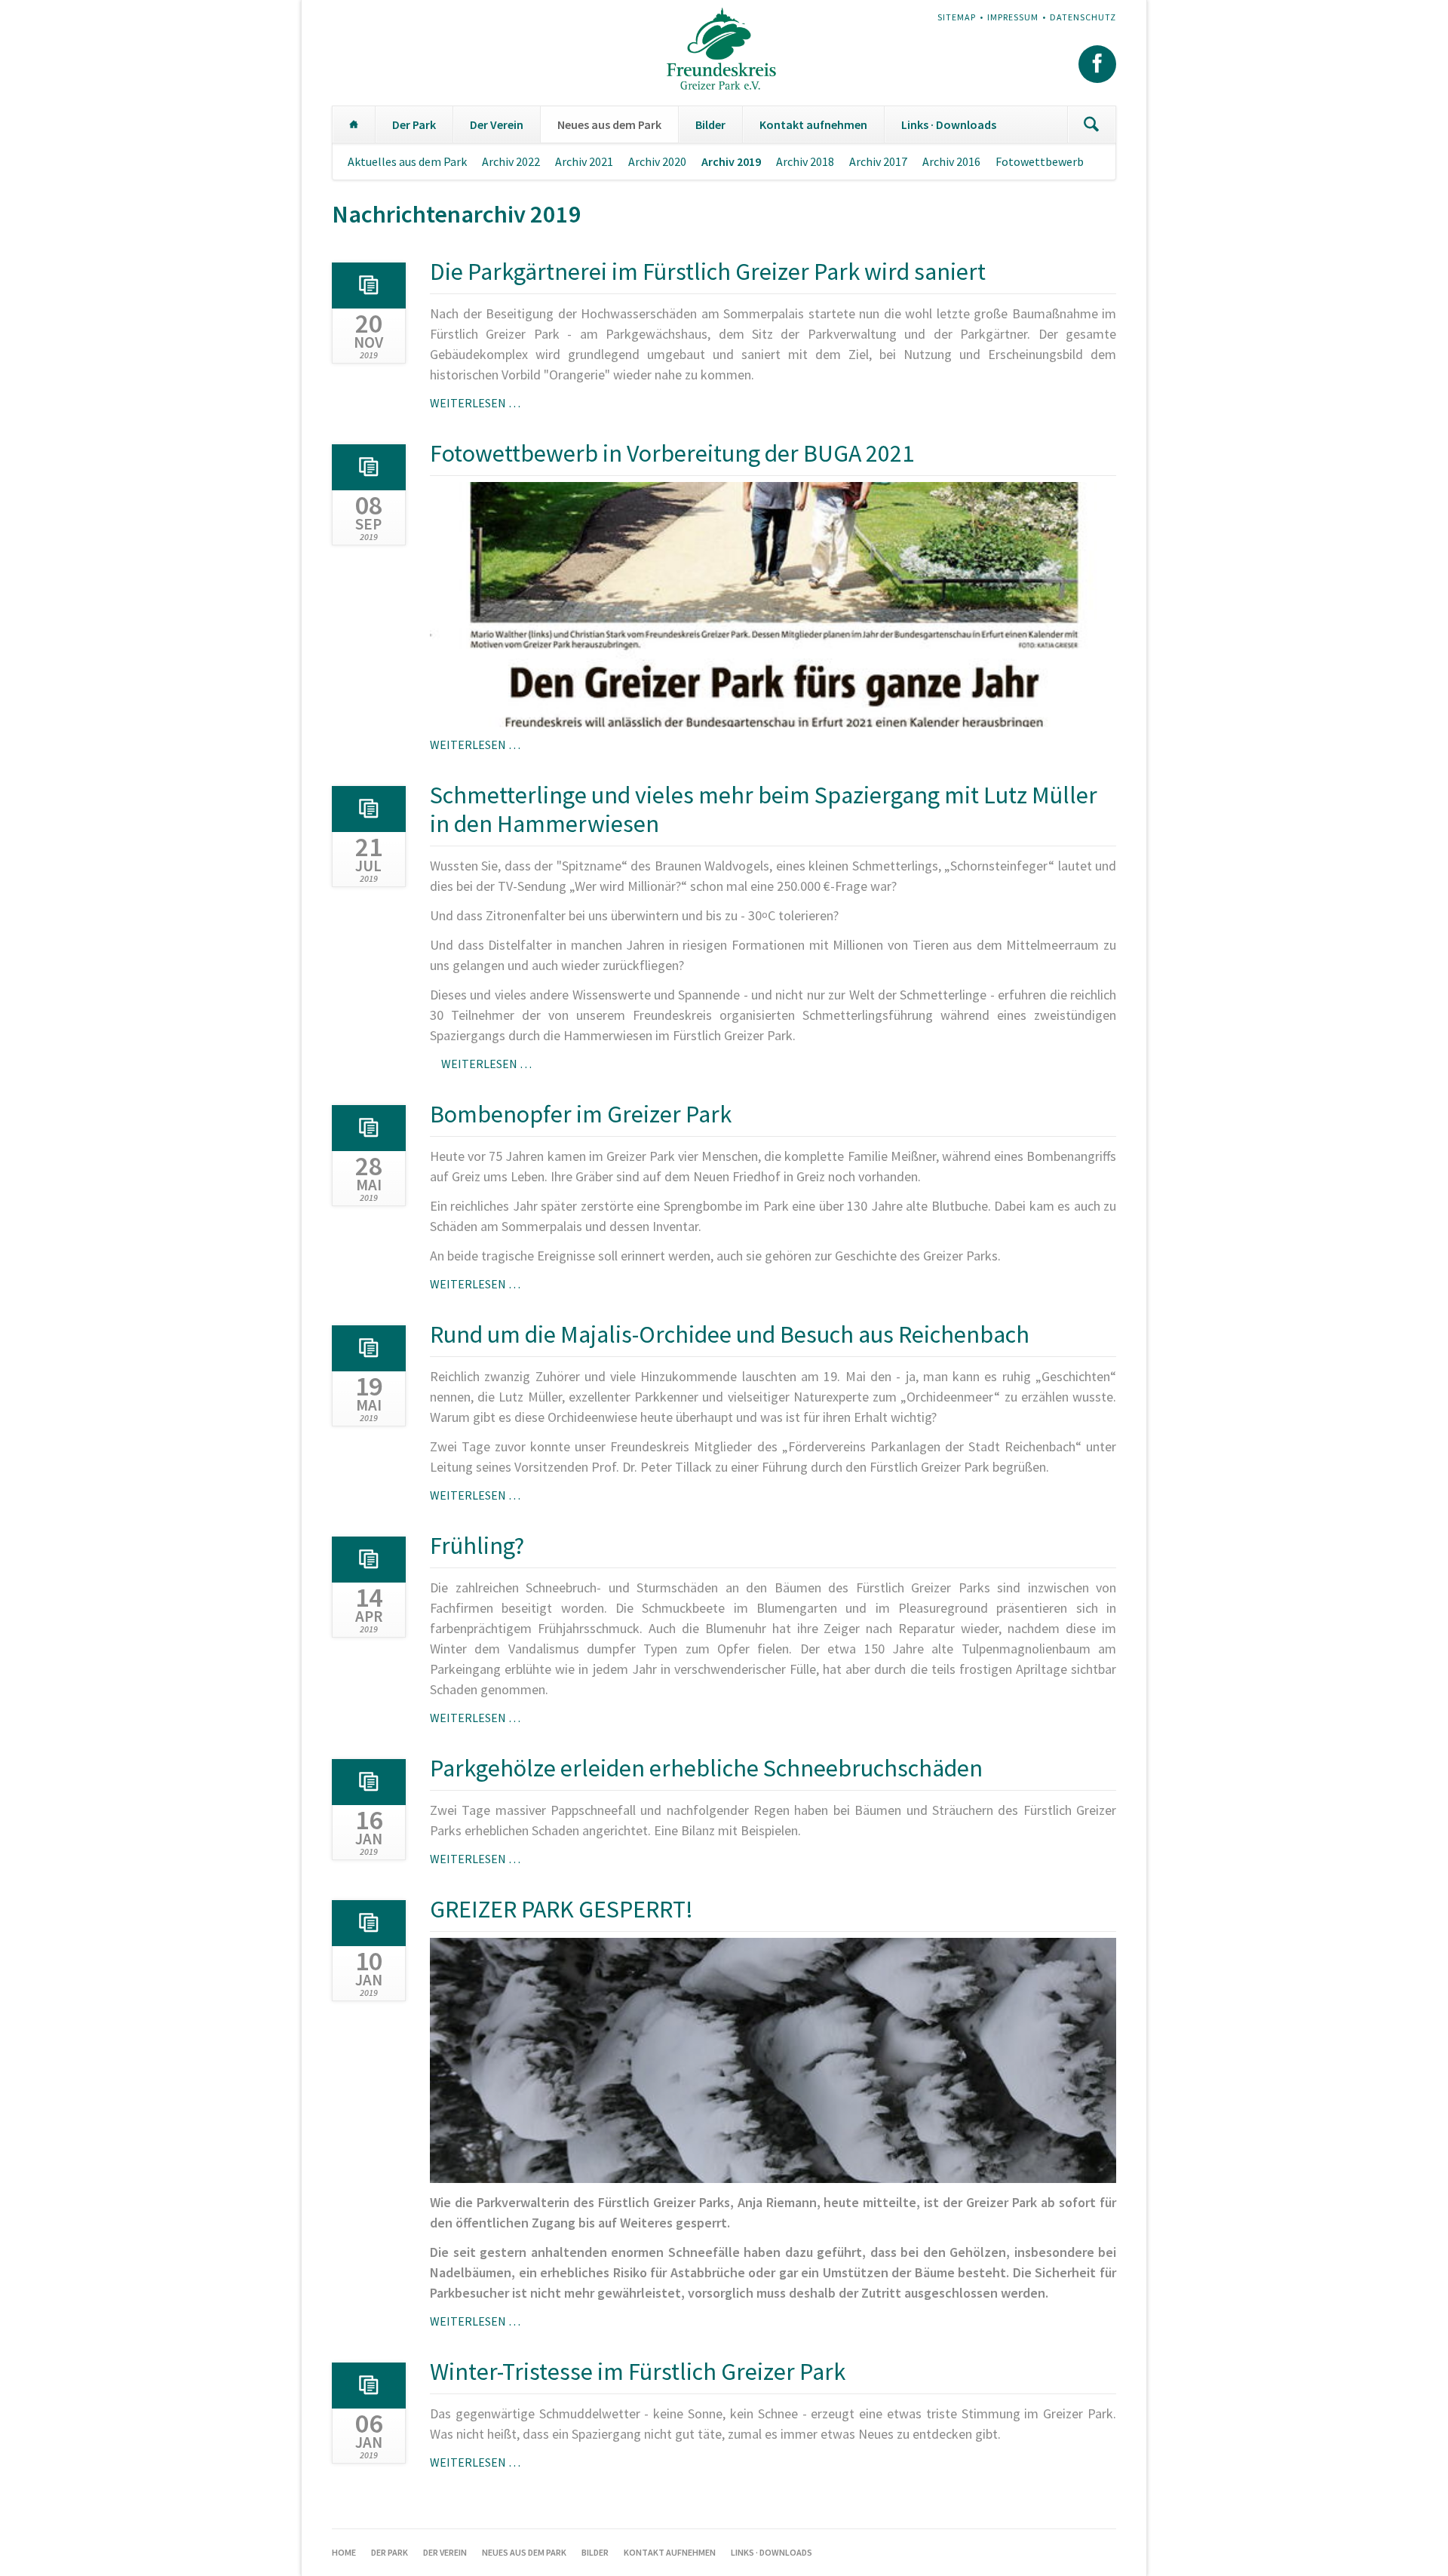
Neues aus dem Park (609, 124)
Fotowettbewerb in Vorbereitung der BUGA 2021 (672, 453)
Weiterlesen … (475, 403)
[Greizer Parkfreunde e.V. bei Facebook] (1097, 64)
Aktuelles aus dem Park (407, 161)
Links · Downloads (949, 124)
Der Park (414, 124)
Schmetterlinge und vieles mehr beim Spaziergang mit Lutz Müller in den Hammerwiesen (764, 809)
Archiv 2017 (878, 161)
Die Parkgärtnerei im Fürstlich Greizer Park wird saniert (708, 272)
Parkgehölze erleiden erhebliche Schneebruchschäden (706, 1768)
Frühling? (477, 1546)
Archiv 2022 (511, 161)
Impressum (1013, 17)
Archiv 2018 (805, 161)
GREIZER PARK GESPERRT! (561, 1909)
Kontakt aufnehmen (813, 124)
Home (354, 124)
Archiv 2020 (657, 161)
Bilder (710, 124)
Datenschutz (1083, 17)
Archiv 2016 (951, 161)
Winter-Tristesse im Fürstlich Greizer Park (638, 2372)
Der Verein (497, 124)
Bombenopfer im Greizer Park (581, 1114)
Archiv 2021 (584, 161)
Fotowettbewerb (1040, 161)
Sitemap (957, 17)
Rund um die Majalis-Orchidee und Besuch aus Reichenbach (730, 1334)
